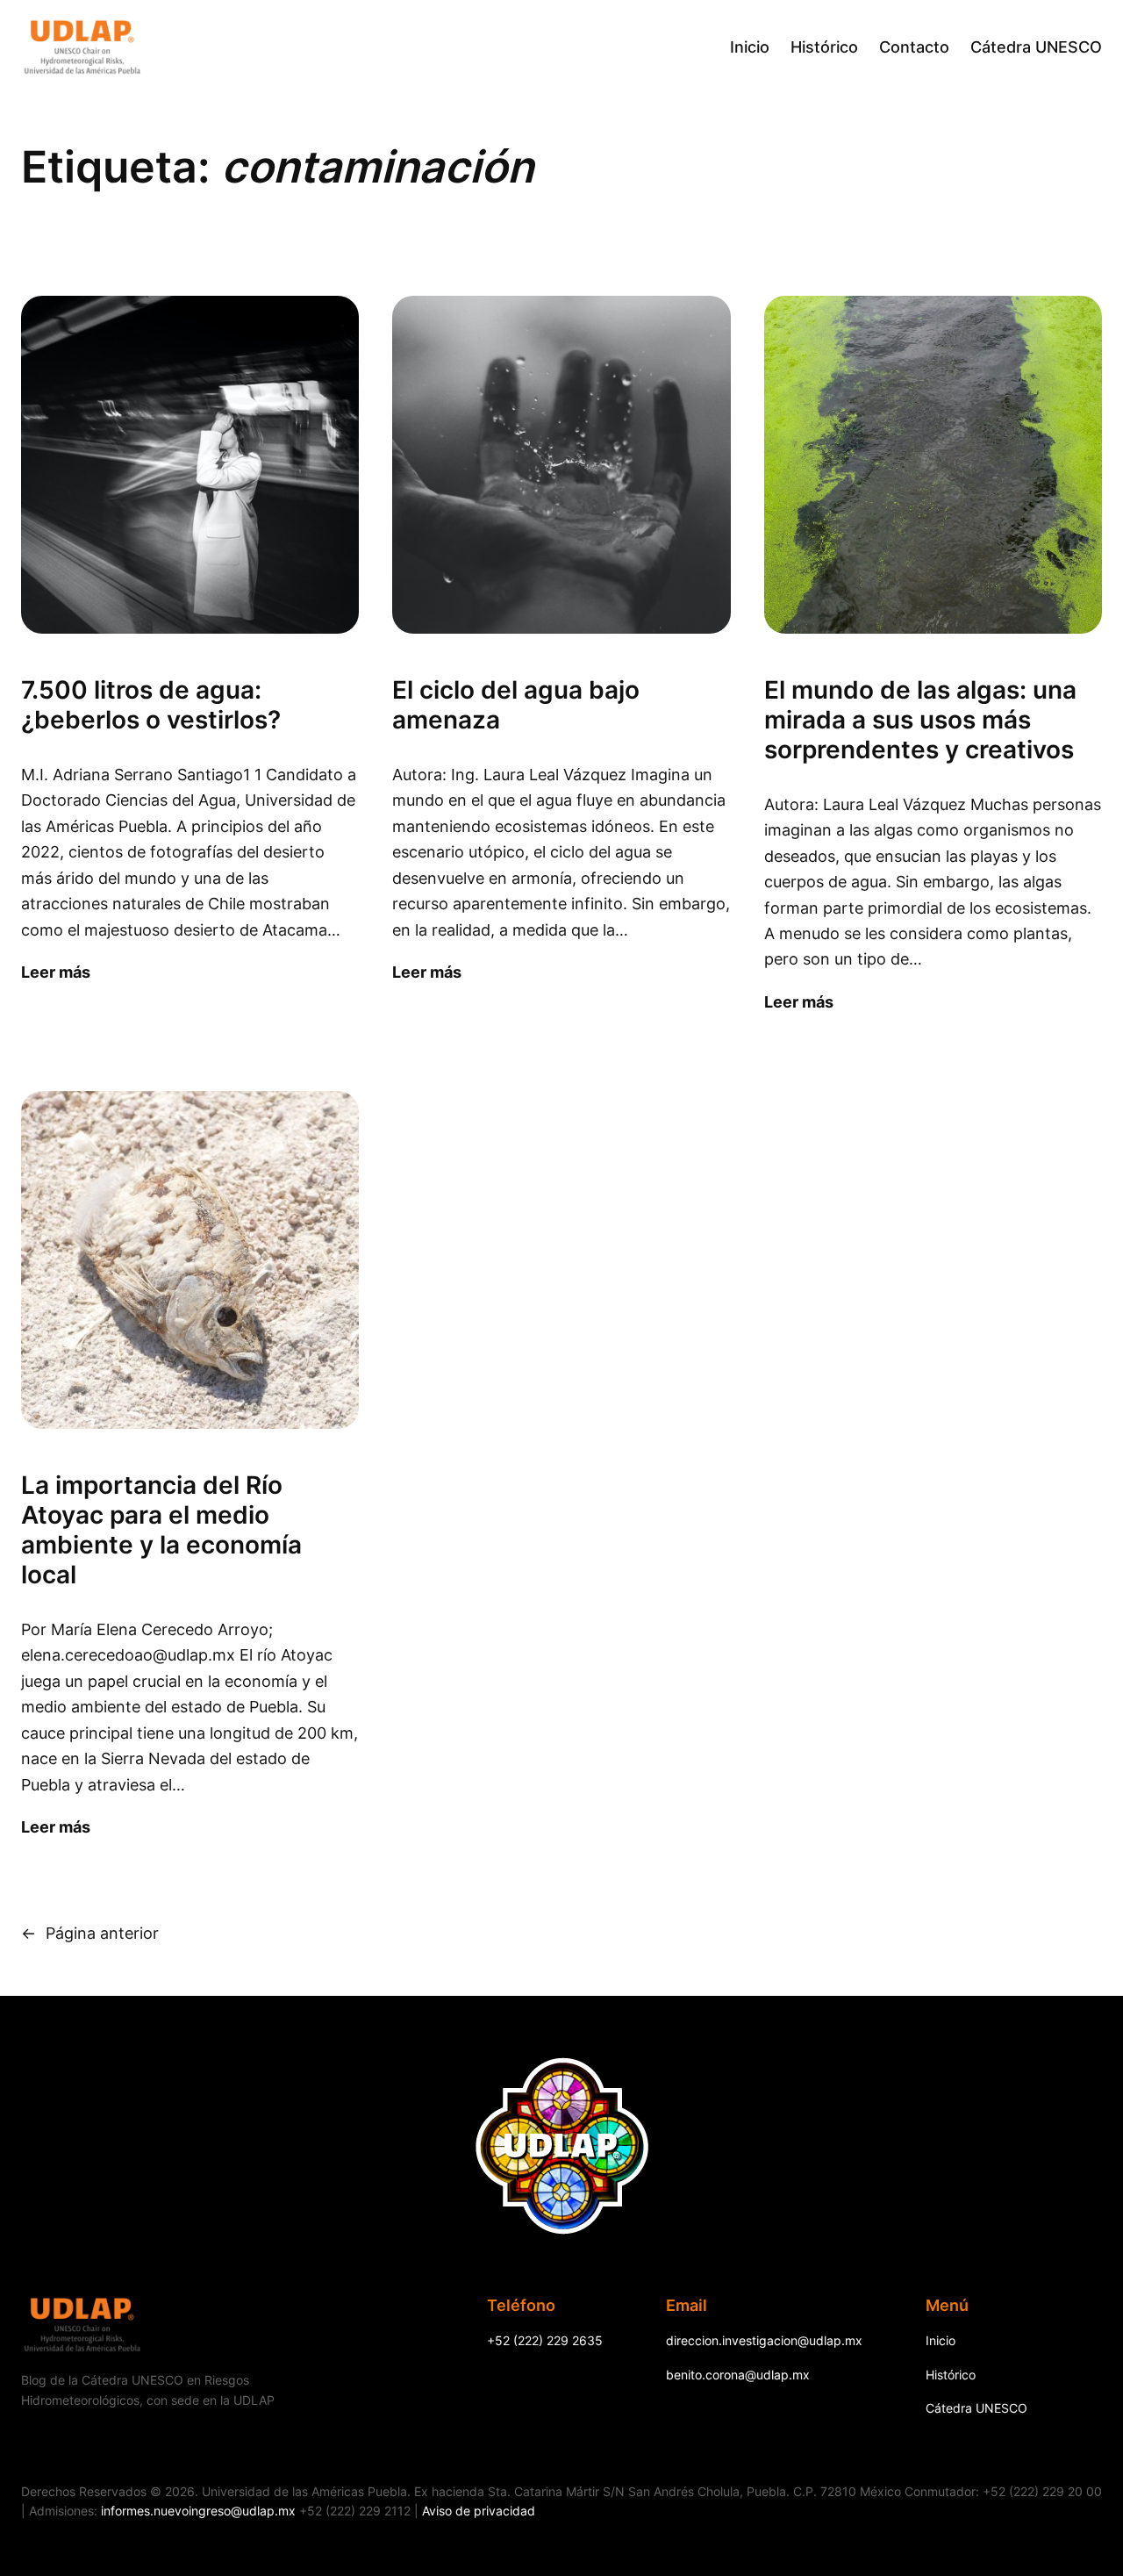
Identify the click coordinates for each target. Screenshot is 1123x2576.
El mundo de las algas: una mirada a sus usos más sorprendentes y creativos (920, 720)
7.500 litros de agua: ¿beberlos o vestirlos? (151, 705)
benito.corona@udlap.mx (738, 2375)
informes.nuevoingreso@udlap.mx (198, 2511)
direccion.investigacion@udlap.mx (764, 2340)
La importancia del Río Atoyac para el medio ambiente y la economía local (161, 1530)
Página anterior (90, 1933)
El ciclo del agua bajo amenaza (516, 705)
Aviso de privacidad (479, 2511)
